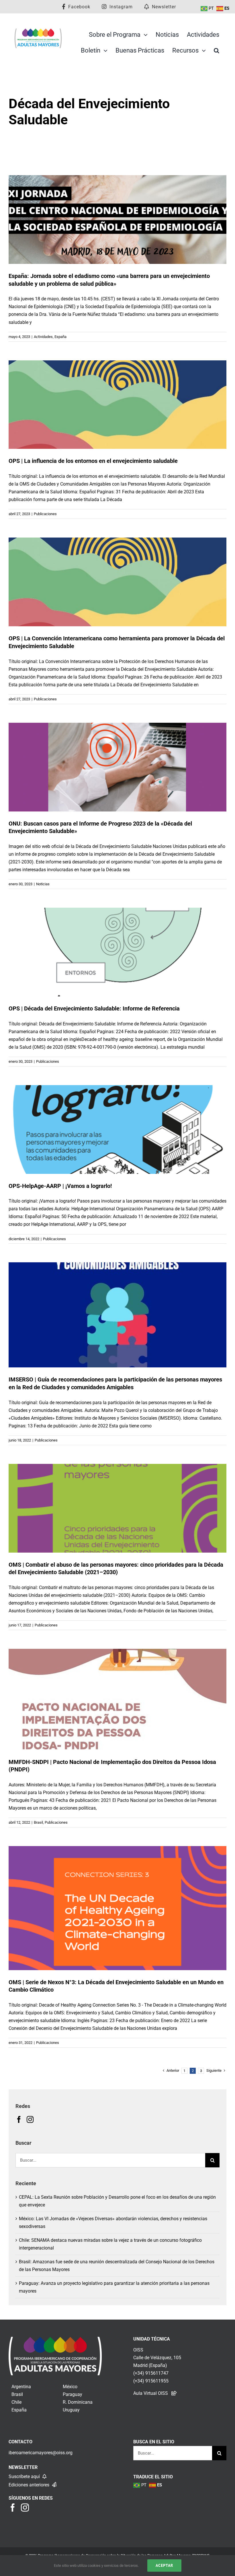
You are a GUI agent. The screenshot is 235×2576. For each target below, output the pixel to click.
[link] (55, 2341)
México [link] (70, 2387)
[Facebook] (19, 2119)
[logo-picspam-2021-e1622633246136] (38, 30)
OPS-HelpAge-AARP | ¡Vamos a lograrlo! (60, 1186)
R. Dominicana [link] (78, 2402)
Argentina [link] (21, 2387)
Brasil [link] (17, 2394)
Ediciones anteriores (30, 2485)
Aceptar (164, 2565)
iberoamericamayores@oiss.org (41, 2453)
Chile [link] (16, 2402)
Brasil (38, 1822)
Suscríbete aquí (25, 2477)
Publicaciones (45, 514)
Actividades (43, 337)
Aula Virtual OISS (151, 2393)
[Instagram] (30, 2119)
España (60, 337)
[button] (217, 51)
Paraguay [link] (73, 2394)
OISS (138, 2350)
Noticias (43, 884)
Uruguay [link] (71, 2410)
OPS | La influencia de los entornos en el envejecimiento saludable (93, 461)
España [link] (19, 2410)
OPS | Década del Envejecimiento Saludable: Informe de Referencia (94, 1009)
